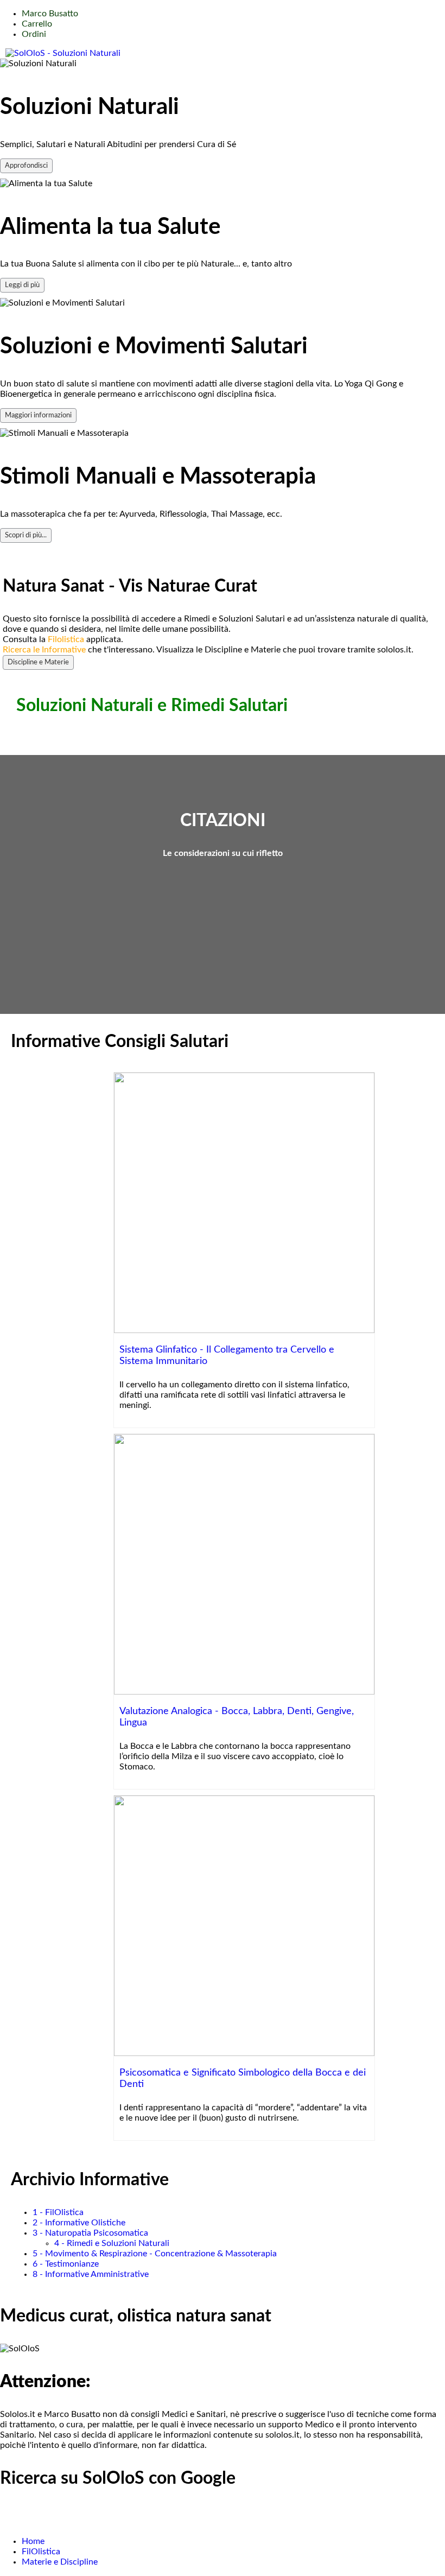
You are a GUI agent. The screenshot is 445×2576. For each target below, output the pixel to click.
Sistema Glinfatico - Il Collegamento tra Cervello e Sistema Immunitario (227, 1355)
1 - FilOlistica (58, 2212)
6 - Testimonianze (66, 2264)
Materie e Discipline (60, 2562)
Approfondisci (26, 166)
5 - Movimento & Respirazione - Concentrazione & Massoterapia (155, 2254)
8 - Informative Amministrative (91, 2274)
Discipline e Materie (38, 662)
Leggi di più (22, 285)
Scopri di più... (26, 535)
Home (33, 2541)
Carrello (37, 24)
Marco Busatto (50, 14)
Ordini (34, 34)
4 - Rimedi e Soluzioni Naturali (112, 2243)
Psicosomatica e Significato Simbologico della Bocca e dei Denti (243, 2078)
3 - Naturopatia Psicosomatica (90, 2233)
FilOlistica (41, 2552)
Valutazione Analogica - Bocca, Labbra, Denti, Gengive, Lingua (237, 1717)
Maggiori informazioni (38, 415)
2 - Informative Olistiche (79, 2223)
